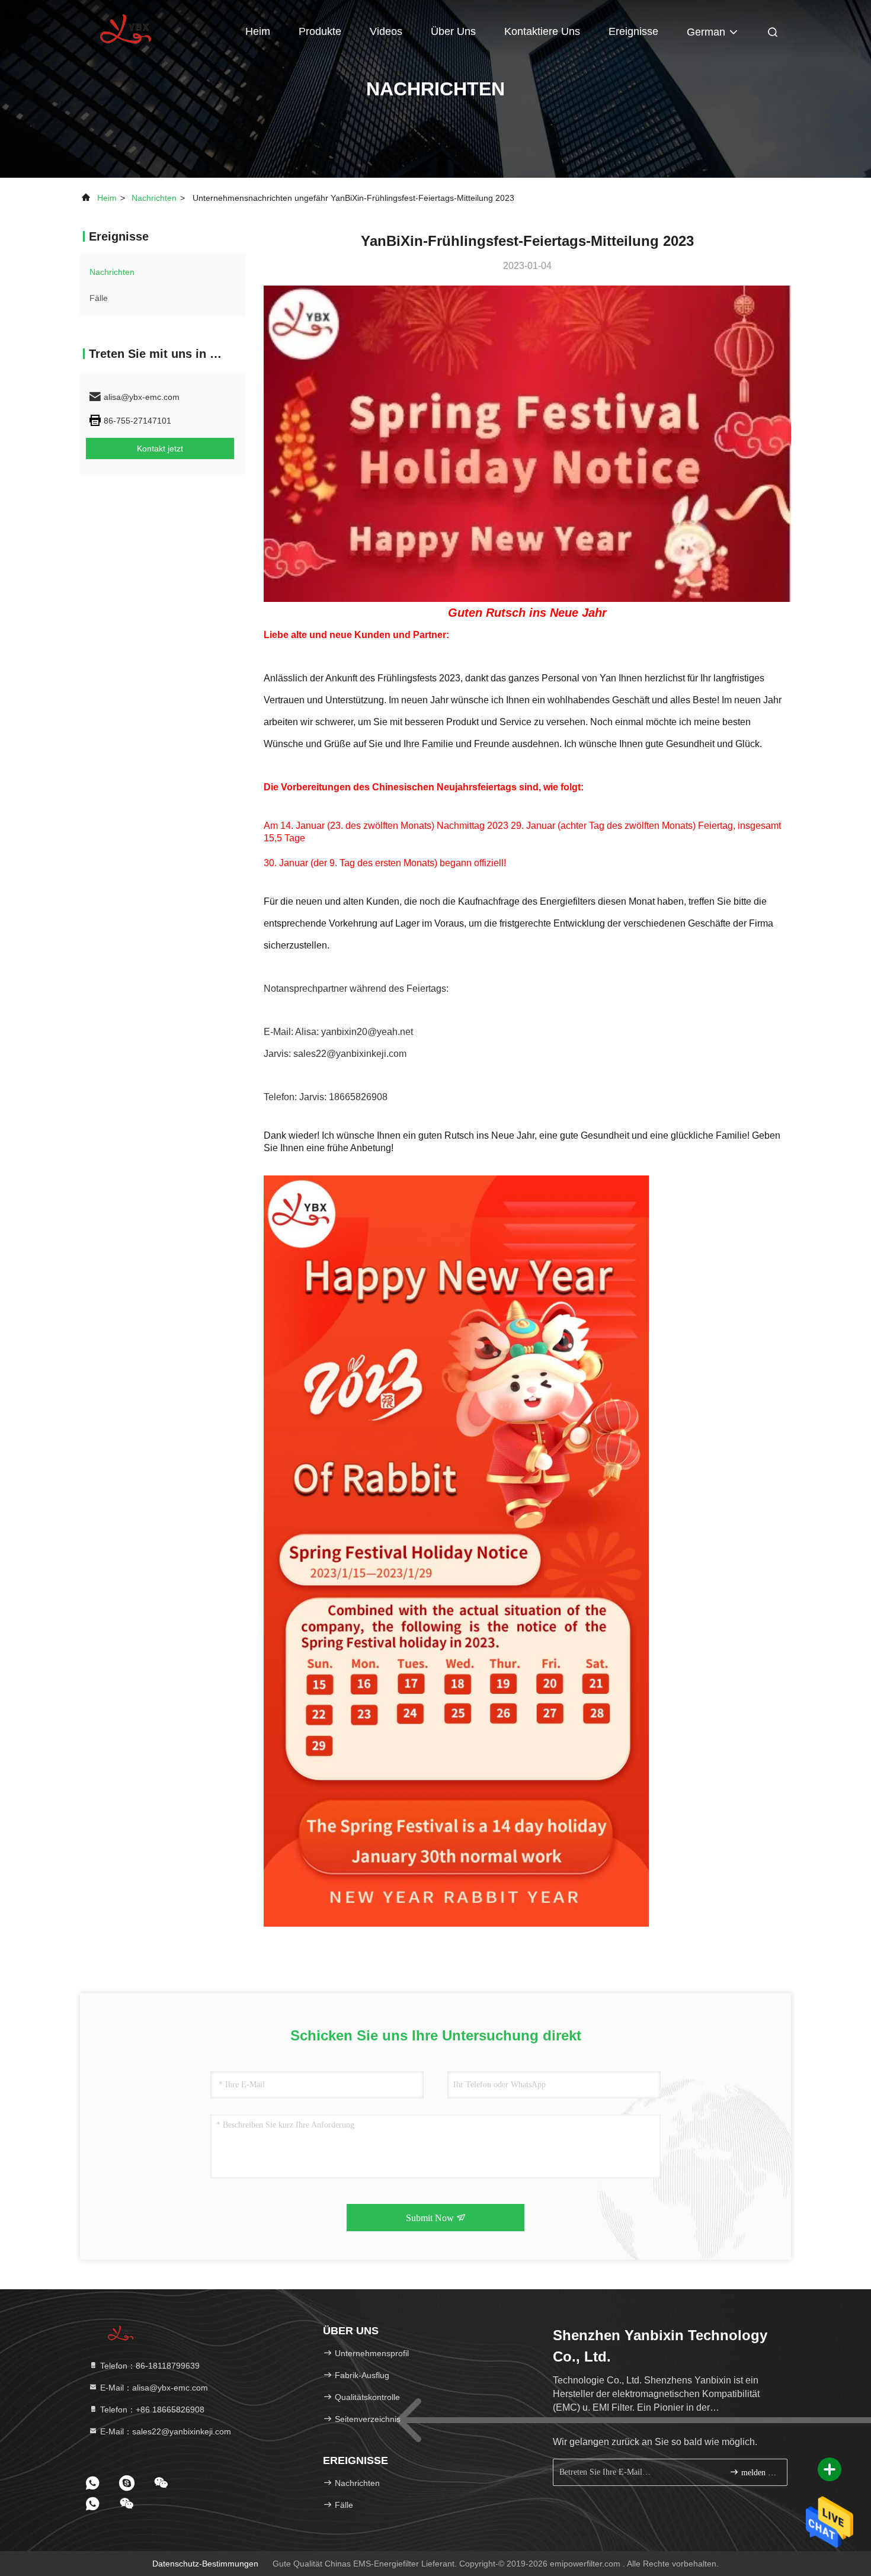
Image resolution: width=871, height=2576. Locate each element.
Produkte (320, 31)
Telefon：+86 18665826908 (151, 2410)
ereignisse (633, 31)
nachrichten (154, 198)
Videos (386, 31)
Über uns (453, 31)
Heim (258, 31)
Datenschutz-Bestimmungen (205, 2564)
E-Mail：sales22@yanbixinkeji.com (164, 2431)
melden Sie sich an (758, 2473)
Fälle (99, 298)
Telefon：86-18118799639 (149, 2366)
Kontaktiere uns (542, 31)
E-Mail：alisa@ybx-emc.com (153, 2388)
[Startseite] (127, 30)
